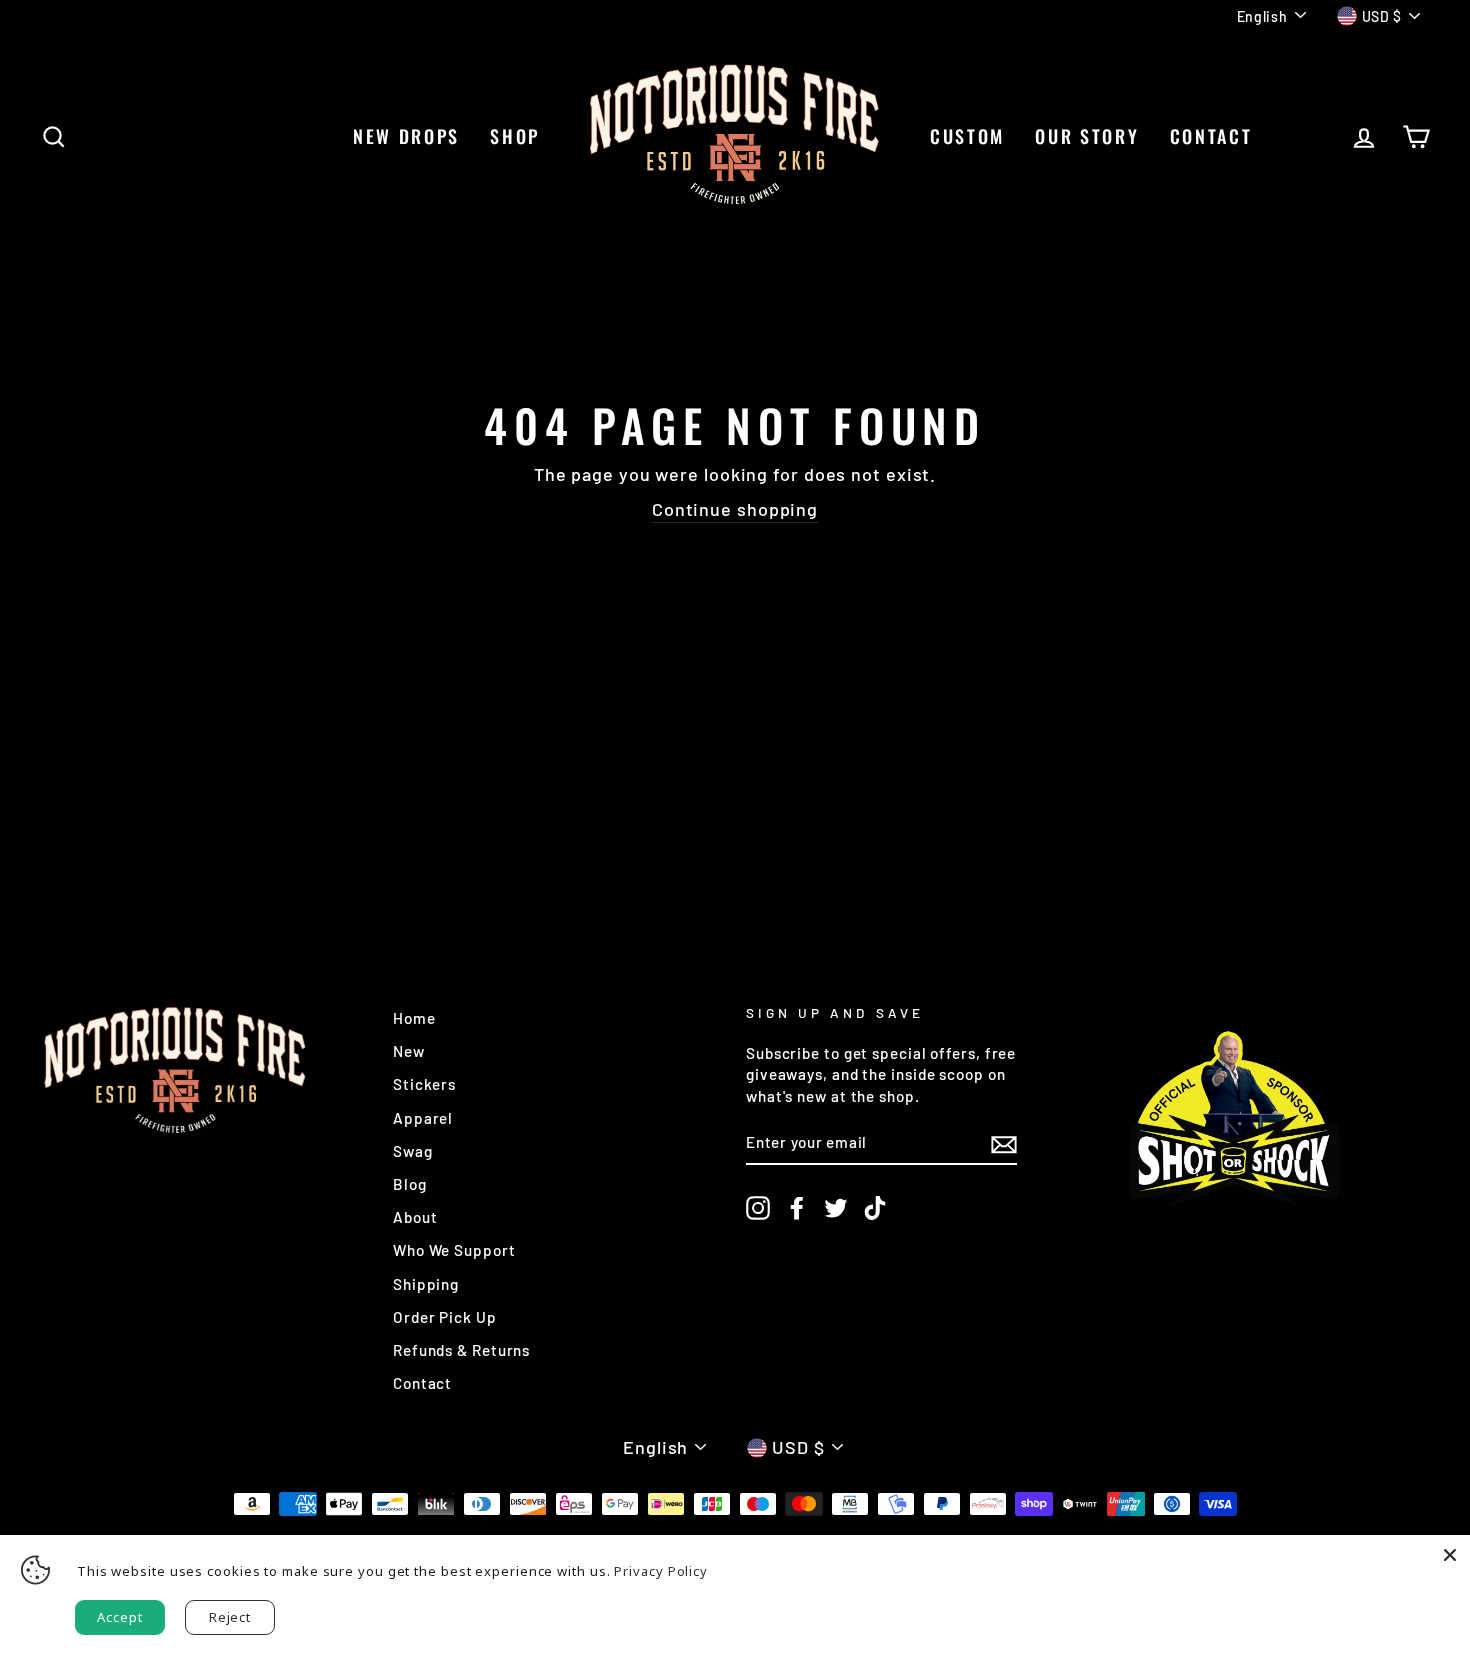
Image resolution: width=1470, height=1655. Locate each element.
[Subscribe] (1004, 1144)
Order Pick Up (445, 1317)
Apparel (423, 1118)
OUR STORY (1087, 136)
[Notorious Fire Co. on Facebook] (797, 1207)
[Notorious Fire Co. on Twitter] (836, 1207)
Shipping (426, 1284)
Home (414, 1018)
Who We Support (454, 1250)
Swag (413, 1151)
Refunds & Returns (461, 1350)
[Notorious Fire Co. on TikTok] (875, 1207)
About (415, 1217)
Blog (410, 1184)
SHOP (515, 136)
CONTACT (1211, 136)
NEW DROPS (406, 136)
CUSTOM (967, 136)
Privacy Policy (661, 1571)
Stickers (424, 1084)
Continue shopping (735, 509)
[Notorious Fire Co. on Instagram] (758, 1207)
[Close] (1450, 1555)
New (409, 1051)
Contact (422, 1383)
